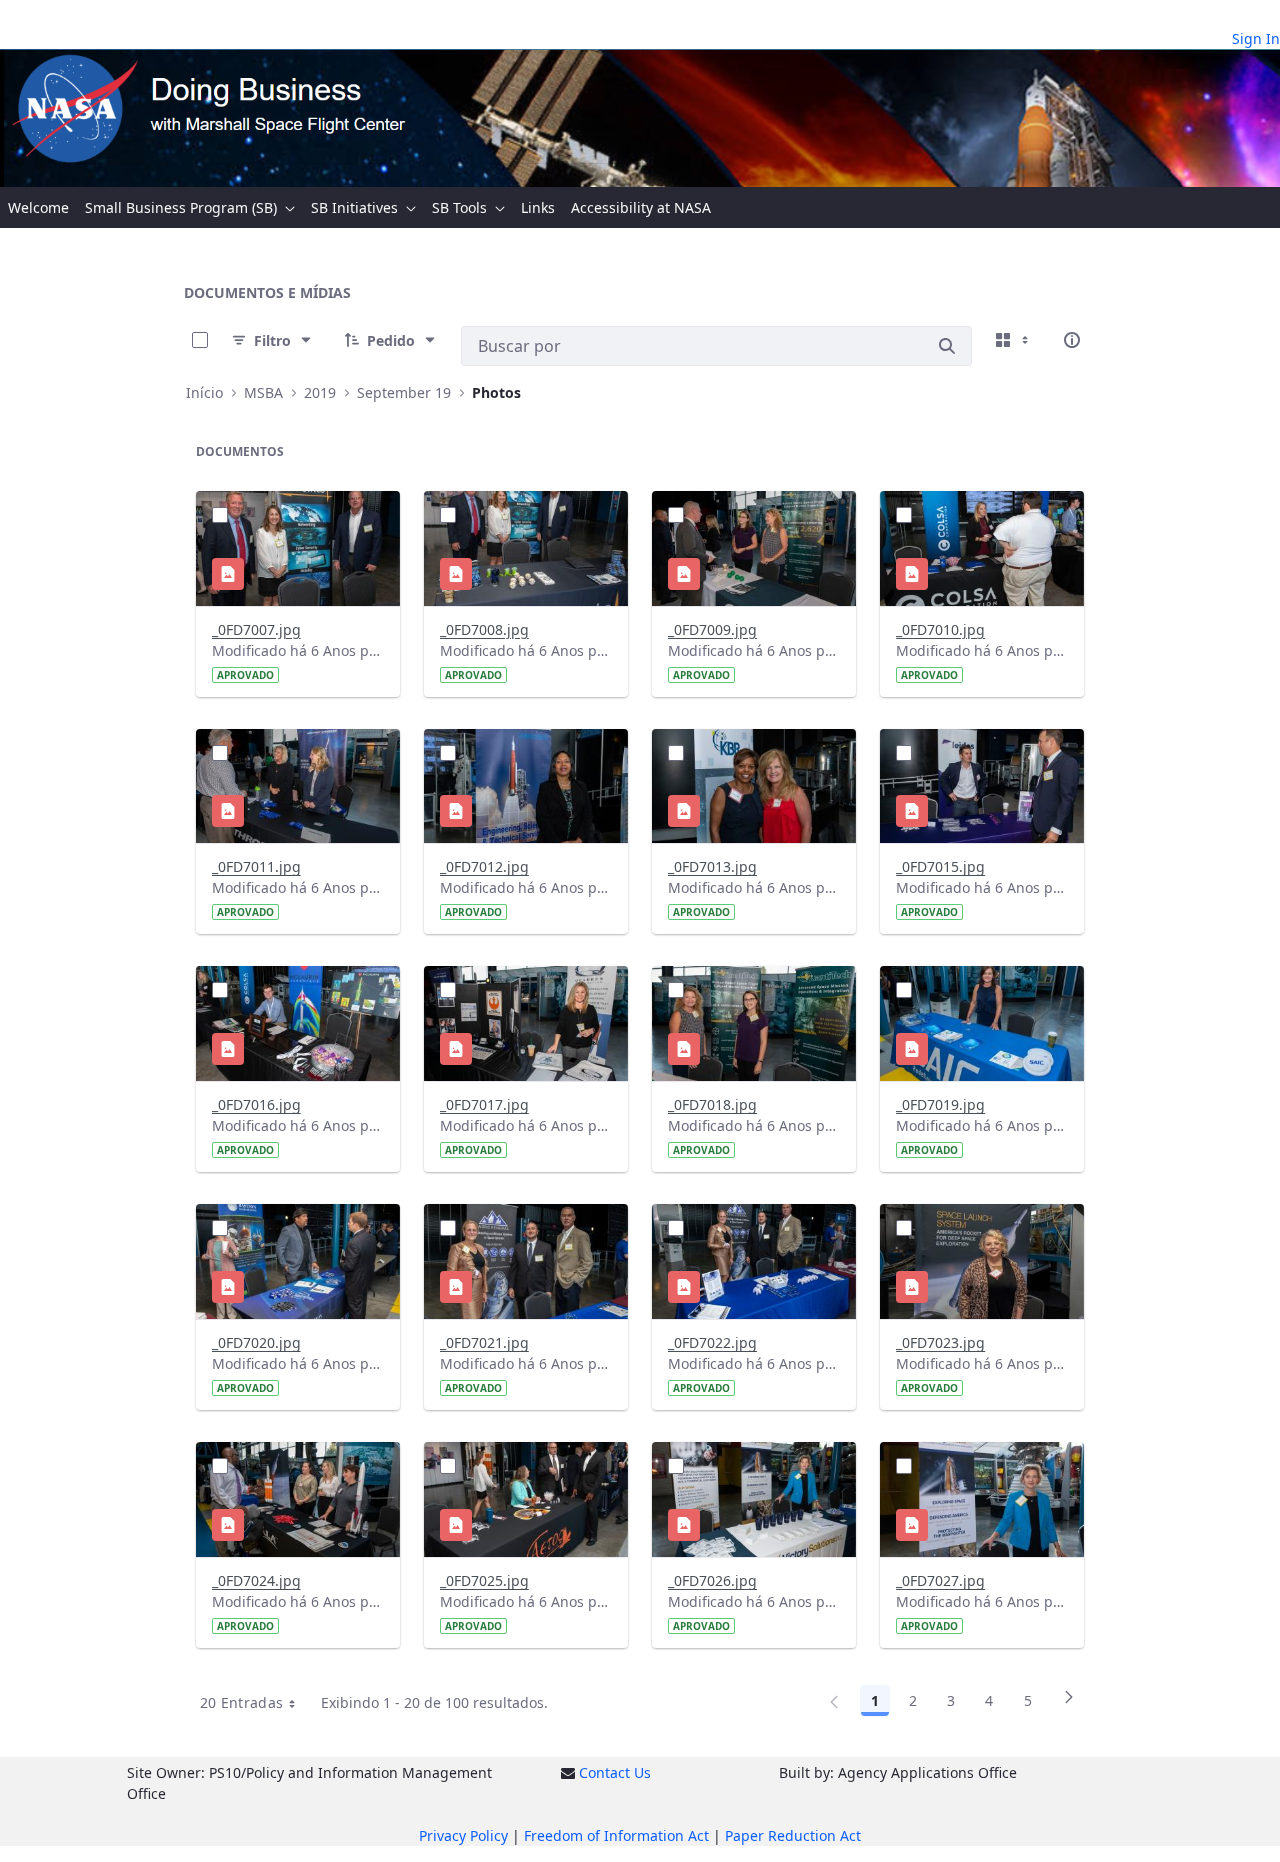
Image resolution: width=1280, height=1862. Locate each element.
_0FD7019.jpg (940, 1104)
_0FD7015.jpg (940, 866)
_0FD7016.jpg (256, 1104)
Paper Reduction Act (793, 1835)
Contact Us (615, 1772)
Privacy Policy (463, 1835)
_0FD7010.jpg (940, 629)
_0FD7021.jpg (484, 1342)
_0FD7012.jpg (484, 866)
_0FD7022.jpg (712, 1342)
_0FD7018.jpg (712, 1104)
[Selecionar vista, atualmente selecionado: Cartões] (1014, 340)
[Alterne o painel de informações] (1072, 340)
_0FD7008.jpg (484, 629)
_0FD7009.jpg (712, 629)
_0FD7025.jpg (484, 1580)
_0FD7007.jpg (256, 629)
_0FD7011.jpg (256, 866)
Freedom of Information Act (616, 1835)
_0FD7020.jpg (256, 1342)
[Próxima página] (1069, 1704)
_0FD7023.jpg (940, 1342)
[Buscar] (947, 346)
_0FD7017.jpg (484, 1104)
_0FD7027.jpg (940, 1580)
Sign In (1256, 38)
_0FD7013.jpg (712, 866)
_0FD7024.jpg (256, 1580)
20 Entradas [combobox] (242, 1702)
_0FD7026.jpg (712, 1580)
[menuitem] (38, 207)
